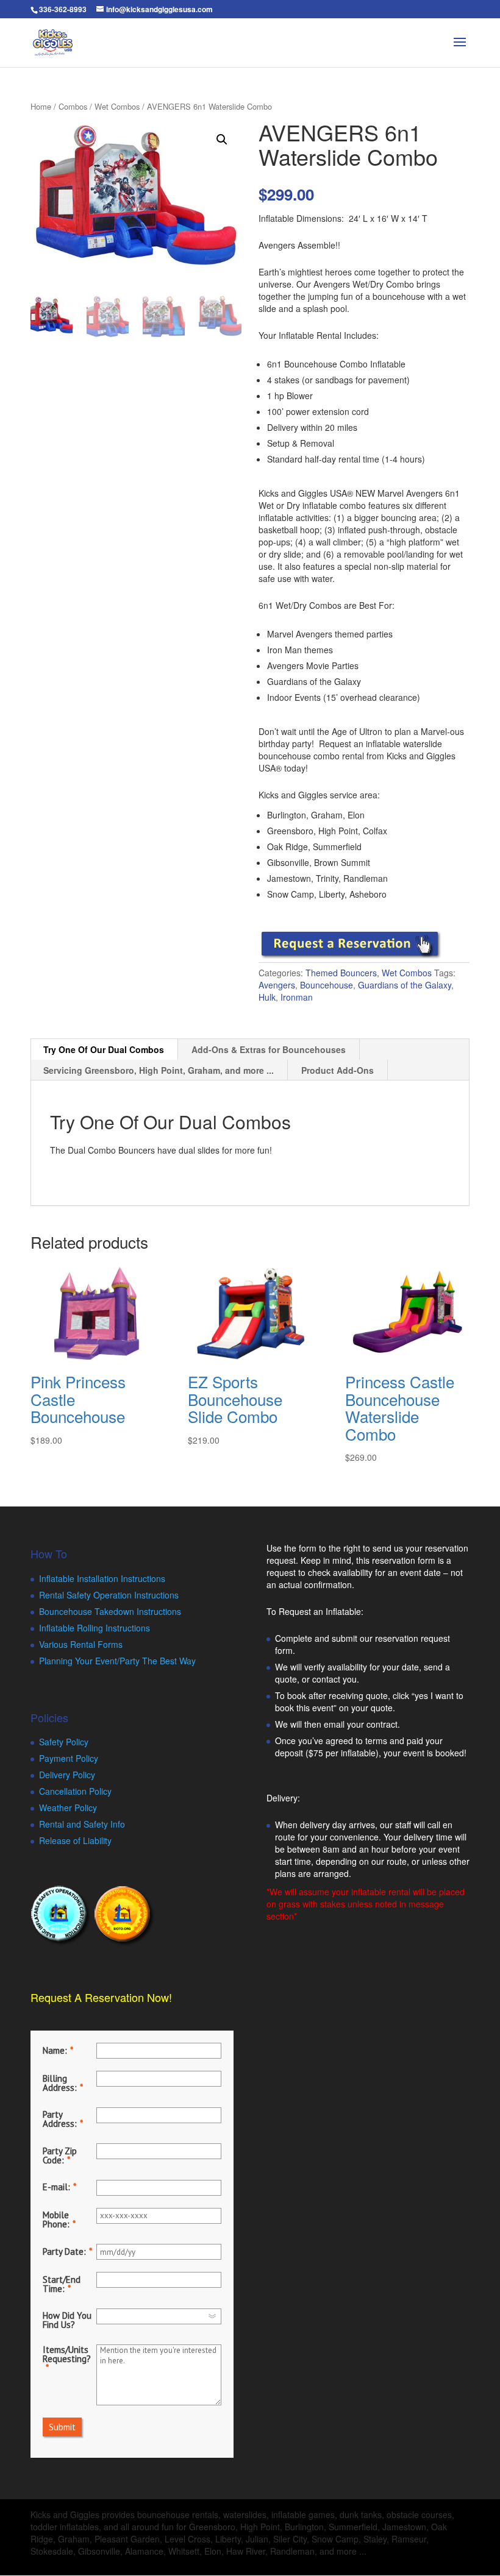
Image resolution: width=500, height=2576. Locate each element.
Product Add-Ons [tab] (337, 1070)
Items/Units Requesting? (67, 2354)
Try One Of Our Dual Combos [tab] (104, 1049)
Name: (55, 2050)
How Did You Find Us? (67, 2320)
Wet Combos (117, 106)
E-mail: (56, 2187)
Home (41, 106)
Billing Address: (60, 2083)
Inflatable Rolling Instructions (95, 1628)
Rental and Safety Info (82, 1824)
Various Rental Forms (81, 1644)
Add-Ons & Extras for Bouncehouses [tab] (269, 1049)
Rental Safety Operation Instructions (109, 1595)
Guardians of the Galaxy (405, 985)
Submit (62, 2427)
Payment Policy (69, 1758)
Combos (73, 106)
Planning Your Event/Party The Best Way (117, 1661)
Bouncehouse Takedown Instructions (110, 1611)
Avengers (277, 985)
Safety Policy (64, 1742)
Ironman (297, 997)
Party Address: (60, 2119)
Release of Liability (75, 1840)
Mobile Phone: (56, 2219)
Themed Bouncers (341, 973)
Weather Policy (68, 1808)
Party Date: (64, 2251)
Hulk (267, 997)
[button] (222, 140)
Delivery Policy (67, 1775)
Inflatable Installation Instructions (102, 1578)
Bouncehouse (327, 985)
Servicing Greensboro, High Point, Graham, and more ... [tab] (159, 1070)
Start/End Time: (62, 2284)
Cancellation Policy (75, 1791)
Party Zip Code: (60, 2156)
